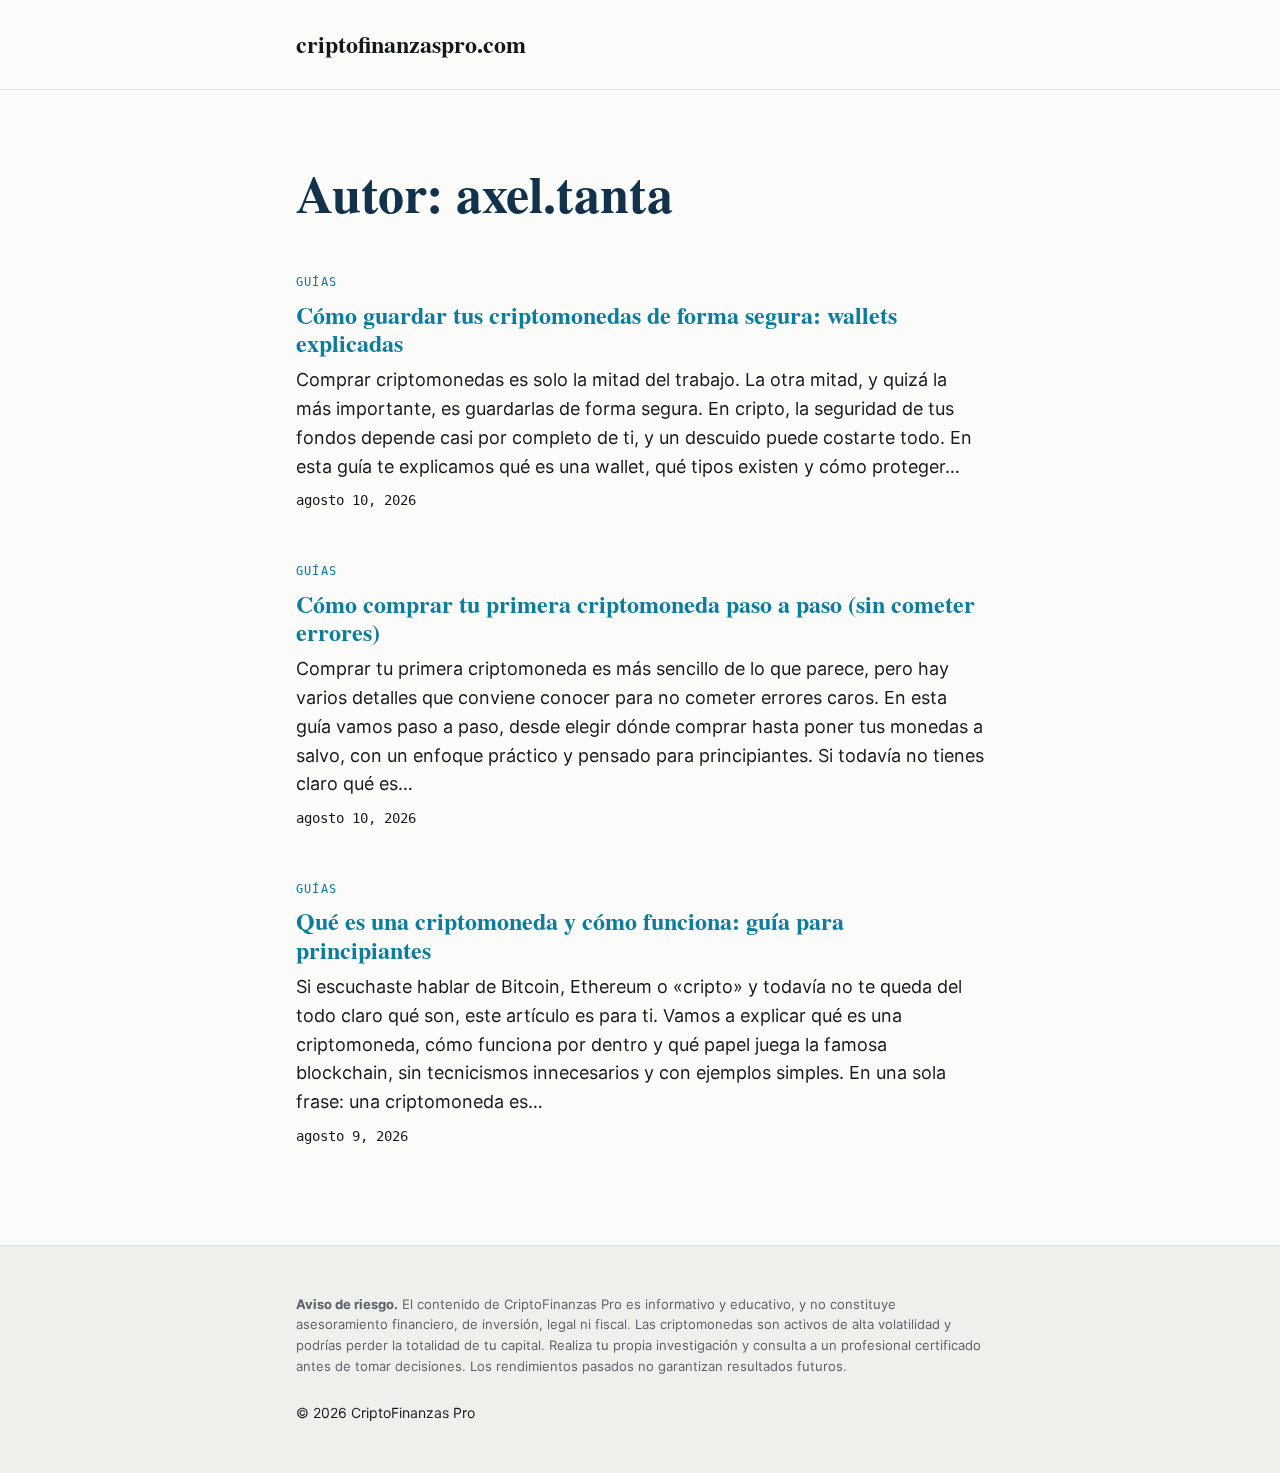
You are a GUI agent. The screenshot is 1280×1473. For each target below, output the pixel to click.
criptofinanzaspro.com (411, 43)
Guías (316, 282)
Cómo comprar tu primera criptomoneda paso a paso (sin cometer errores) (635, 619)
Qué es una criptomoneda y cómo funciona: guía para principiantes (570, 936)
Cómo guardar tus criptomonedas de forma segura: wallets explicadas (596, 330)
